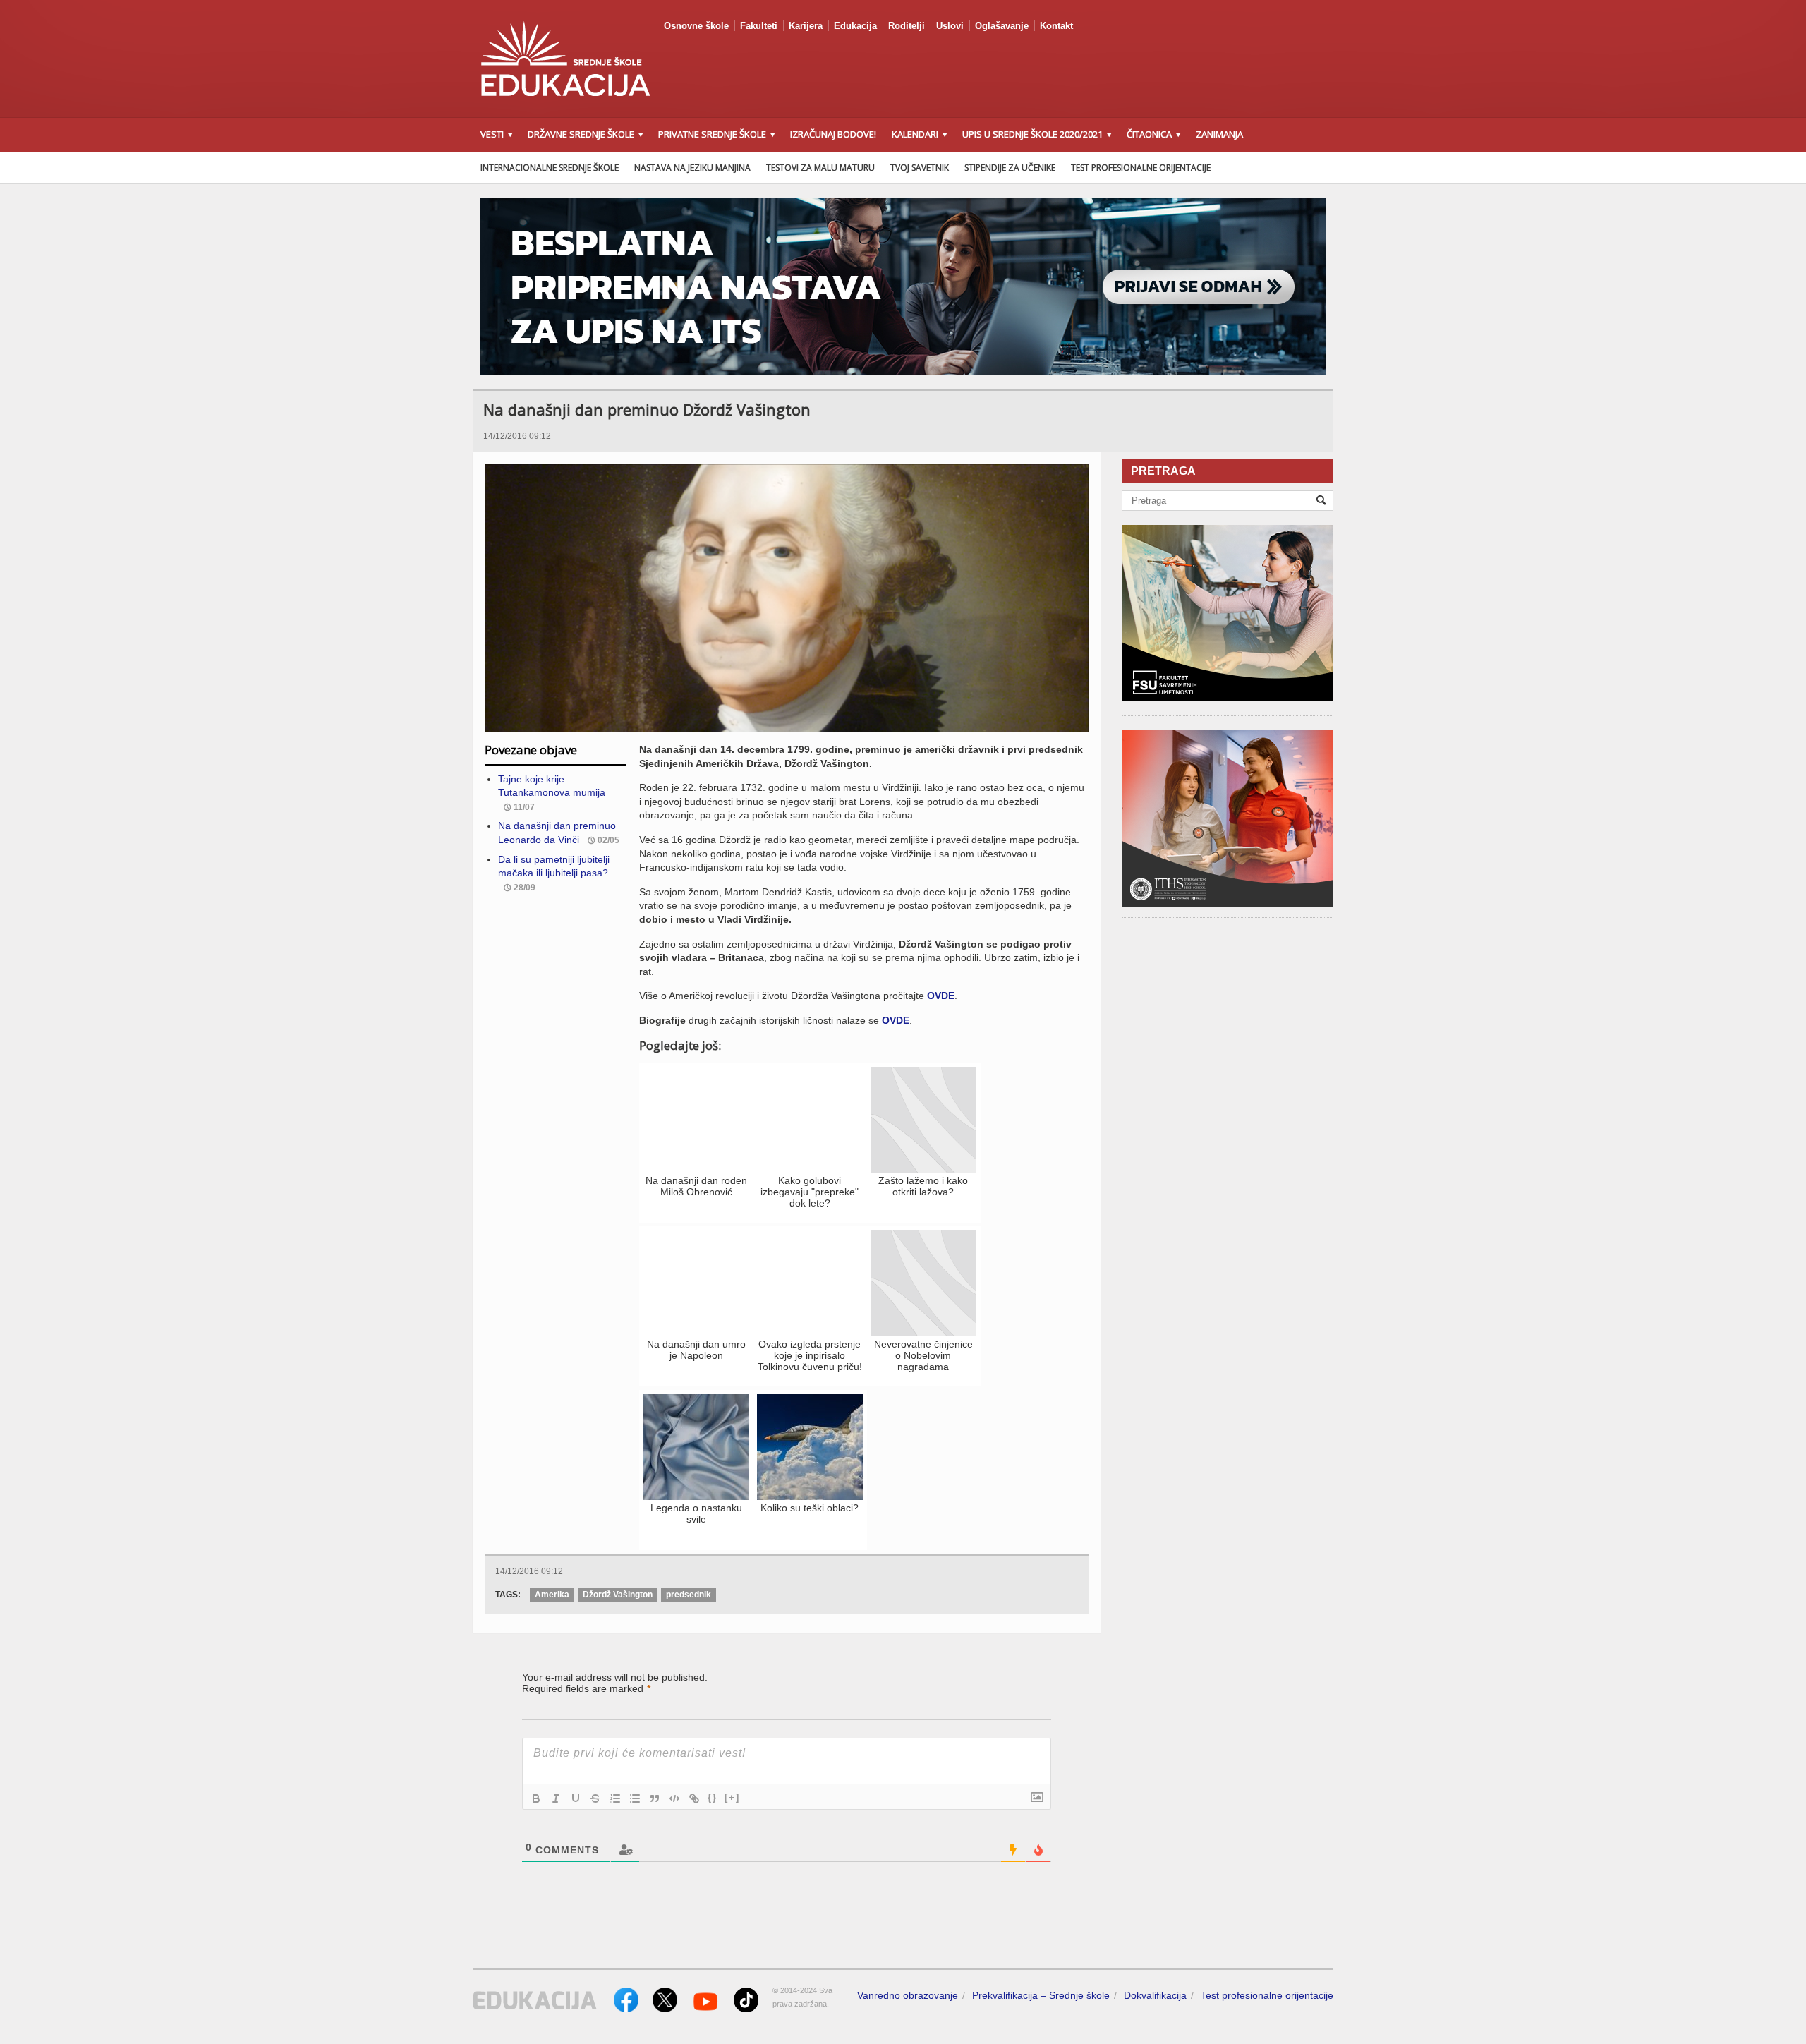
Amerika (552, 1595)
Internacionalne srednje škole (550, 168)
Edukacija (855, 26)
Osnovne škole (696, 26)
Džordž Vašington (618, 1595)
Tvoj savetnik (920, 168)
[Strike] (595, 1798)
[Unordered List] (635, 1798)
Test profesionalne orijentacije (1141, 168)
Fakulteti (759, 26)
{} (713, 1797)
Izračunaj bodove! (833, 134)
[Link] (694, 1798)
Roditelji (907, 26)
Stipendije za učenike (1010, 168)
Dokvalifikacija (1155, 1995)
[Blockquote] (655, 1798)
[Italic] (556, 1798)
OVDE (941, 996)
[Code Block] (674, 1798)
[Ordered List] (615, 1798)
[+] (732, 1797)
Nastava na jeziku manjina (692, 168)
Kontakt (1056, 26)
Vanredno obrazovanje (908, 1995)
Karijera (806, 26)
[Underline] (576, 1798)
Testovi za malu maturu (820, 168)
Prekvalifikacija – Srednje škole (1041, 1995)
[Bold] (536, 1798)
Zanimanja (1219, 134)
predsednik (689, 1595)
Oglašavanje (1002, 26)
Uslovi (950, 26)
